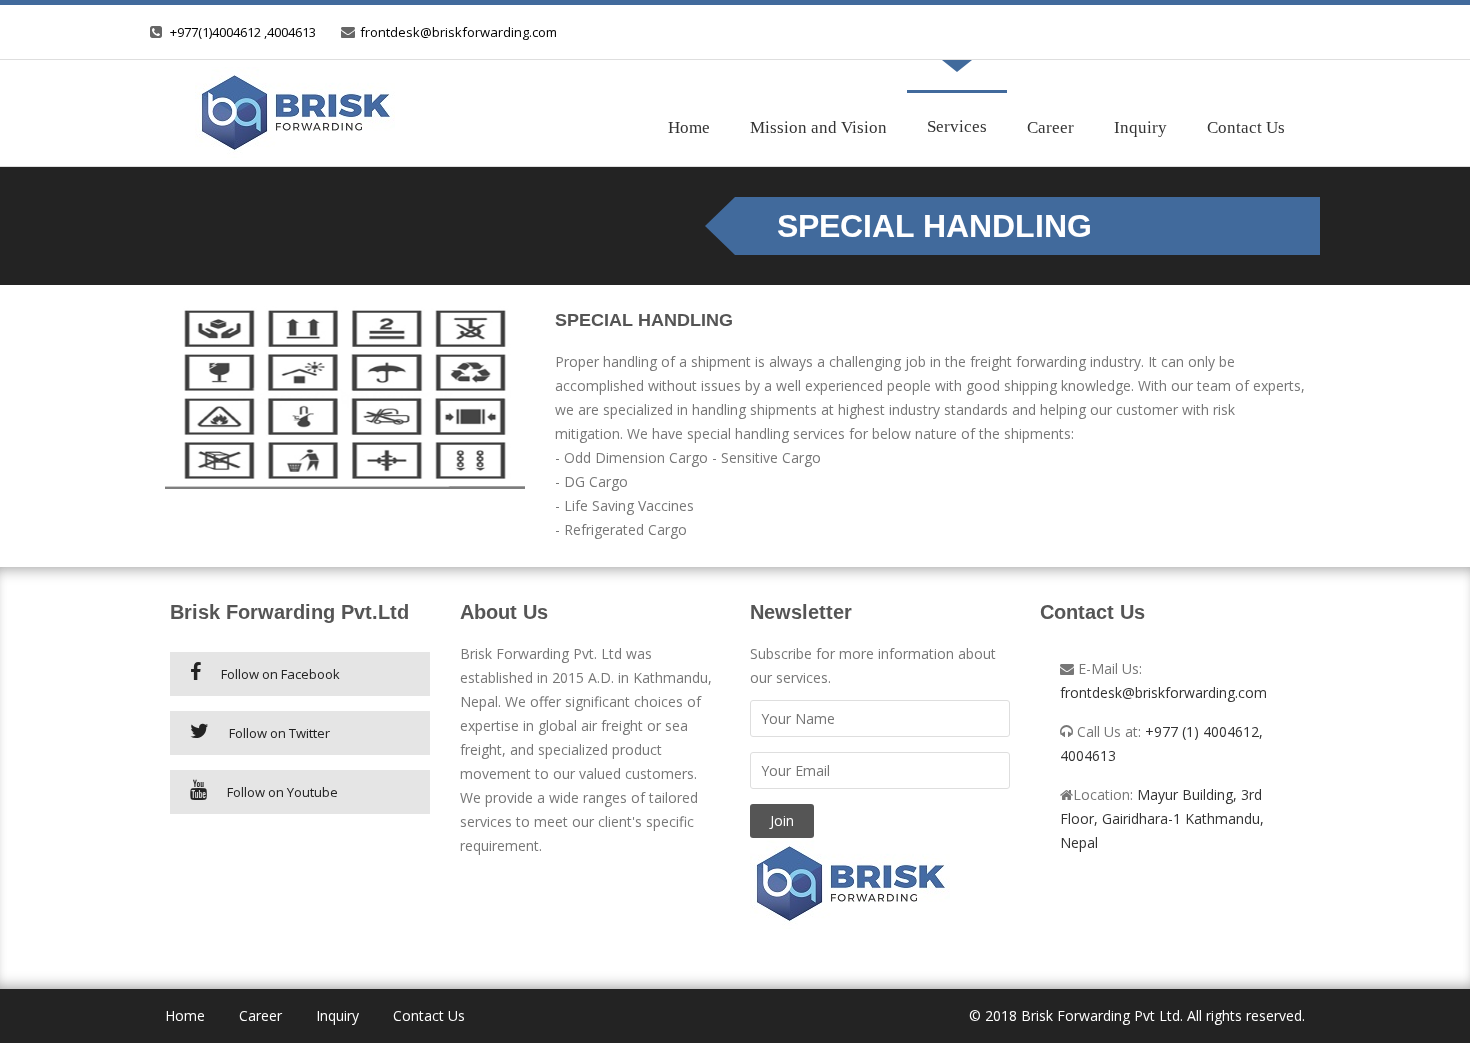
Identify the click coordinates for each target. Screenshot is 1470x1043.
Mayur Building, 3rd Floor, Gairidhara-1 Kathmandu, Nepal (1162, 818)
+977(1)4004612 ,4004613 (243, 32)
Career (1050, 127)
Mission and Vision (818, 127)
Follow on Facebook (280, 674)
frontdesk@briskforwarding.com (458, 32)
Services (957, 126)
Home (689, 127)
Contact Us (1246, 127)
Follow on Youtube (282, 792)
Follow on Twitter (279, 733)
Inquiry (1140, 127)
